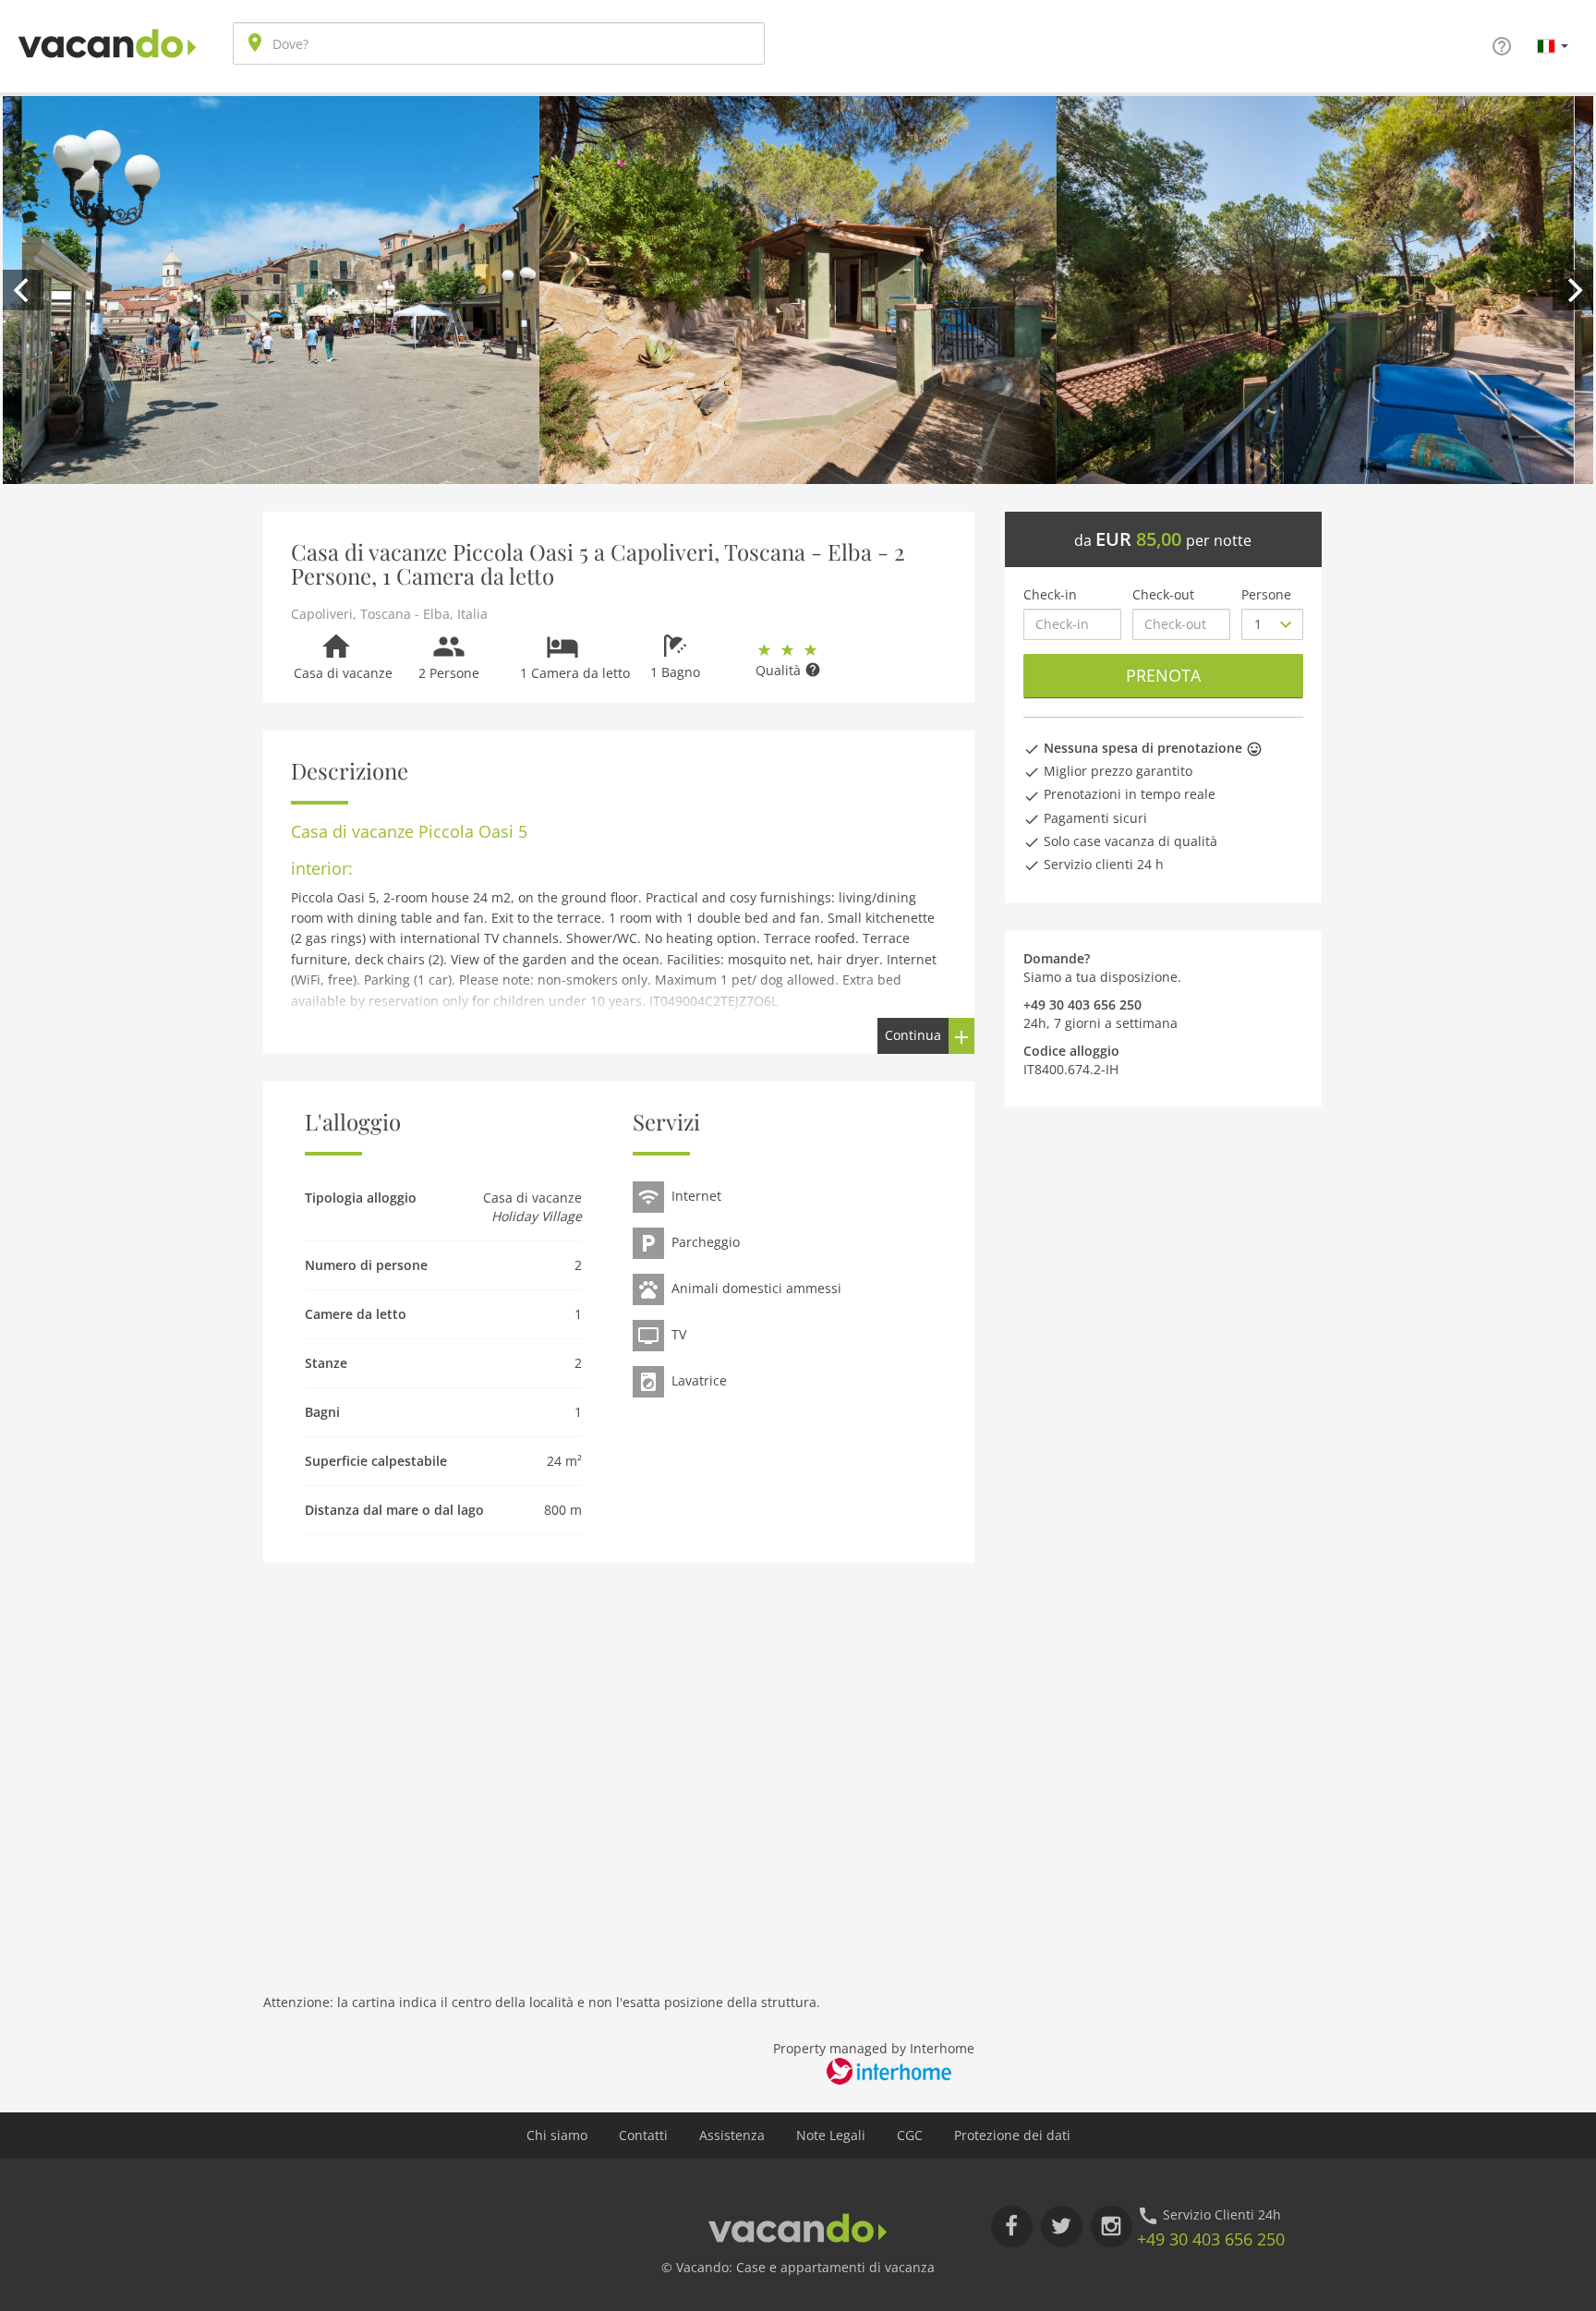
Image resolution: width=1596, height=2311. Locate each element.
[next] (1573, 290)
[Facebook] (1012, 2226)
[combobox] (499, 43)
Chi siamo (557, 2135)
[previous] (23, 290)
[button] (1553, 45)
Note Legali (831, 2135)
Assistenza (732, 2135)
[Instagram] (1112, 2226)
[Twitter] (1062, 2226)
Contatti (643, 2135)
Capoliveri (322, 614)
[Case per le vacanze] (107, 29)
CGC (910, 2135)
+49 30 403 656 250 (1211, 2239)
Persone (1266, 594)
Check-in (1050, 594)
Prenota (1163, 675)
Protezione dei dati (1012, 2135)
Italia (472, 614)
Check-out (1163, 594)
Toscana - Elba (405, 614)
